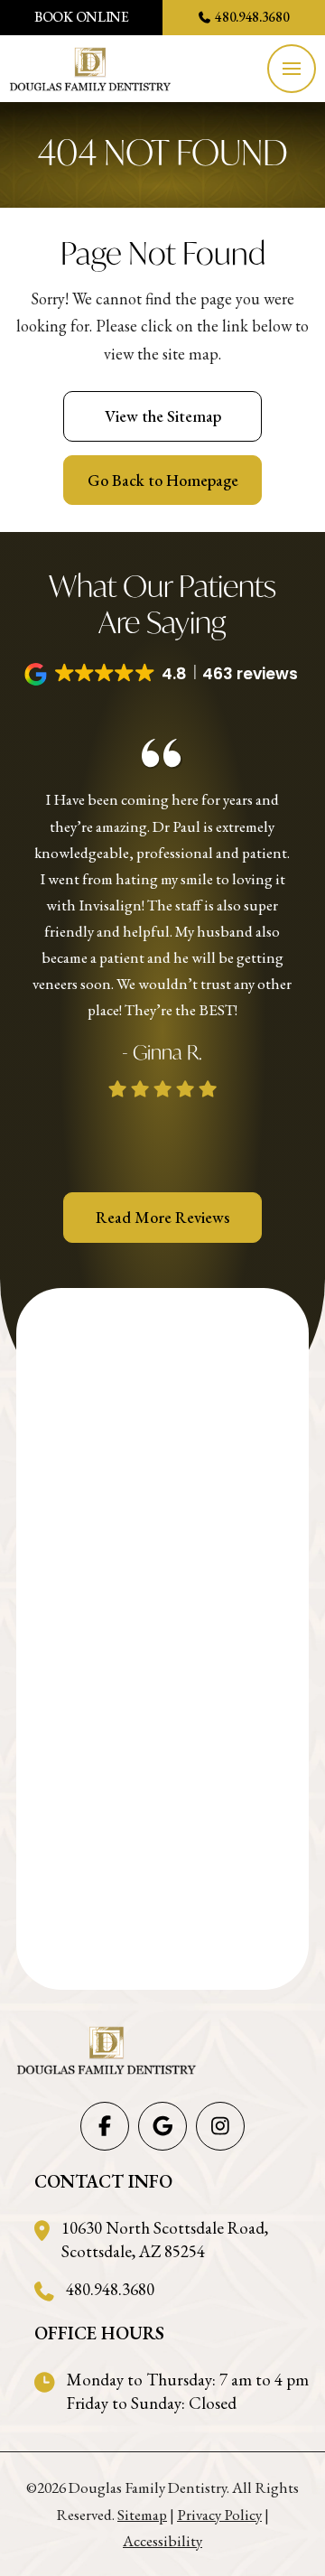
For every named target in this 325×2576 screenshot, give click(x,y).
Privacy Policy (219, 2515)
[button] (292, 69)
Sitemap (142, 2515)
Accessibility (162, 2541)
